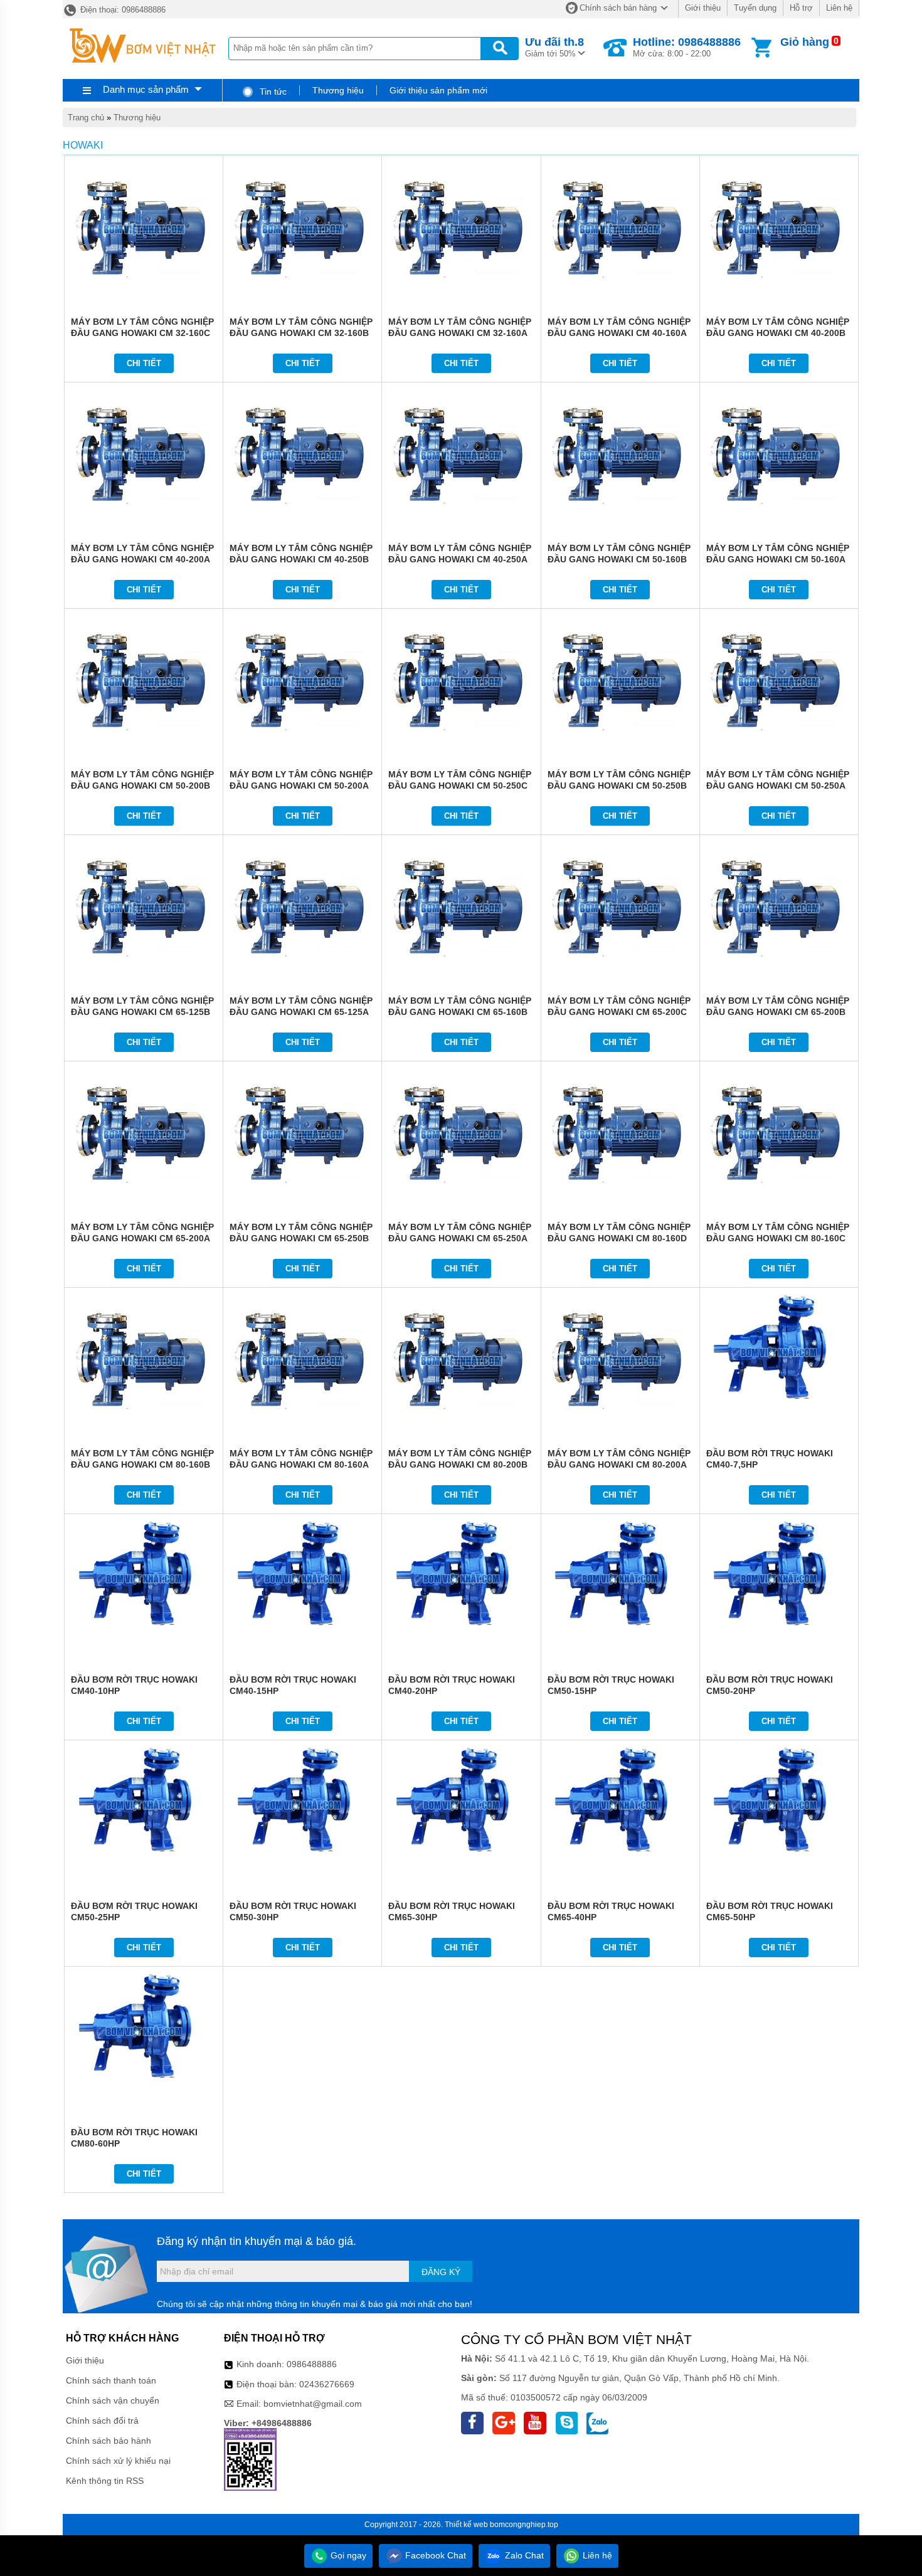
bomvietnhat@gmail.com (313, 2404)
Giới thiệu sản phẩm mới (438, 90)
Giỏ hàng (805, 42)
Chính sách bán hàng (618, 8)
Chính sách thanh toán (111, 2380)
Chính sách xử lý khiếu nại (118, 2461)
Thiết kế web (466, 2525)
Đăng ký (441, 2272)
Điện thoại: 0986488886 (122, 10)
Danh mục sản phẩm (146, 89)
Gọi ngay (347, 2555)
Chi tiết (144, 363)
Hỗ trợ (801, 8)
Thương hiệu (338, 90)
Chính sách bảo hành (109, 2441)
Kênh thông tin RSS (105, 2481)
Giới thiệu (703, 8)
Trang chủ (86, 118)
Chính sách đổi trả (102, 2421)
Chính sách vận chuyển (113, 2400)
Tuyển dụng (755, 8)
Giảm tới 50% (554, 47)
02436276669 (327, 2384)
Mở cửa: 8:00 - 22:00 (687, 47)
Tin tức (272, 92)
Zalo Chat (523, 2555)
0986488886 (312, 2364)
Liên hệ (839, 8)
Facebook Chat (434, 2555)
